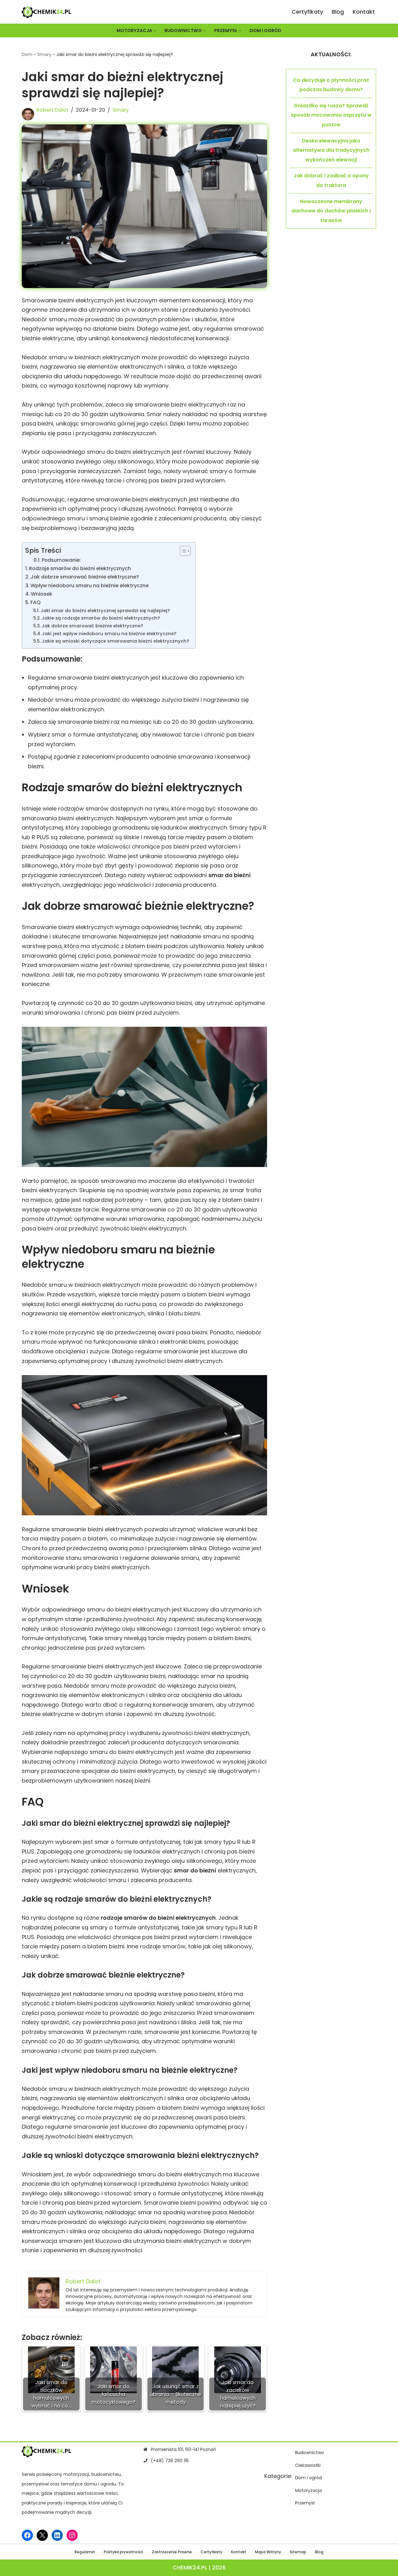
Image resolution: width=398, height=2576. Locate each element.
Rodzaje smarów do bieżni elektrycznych (80, 568)
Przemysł (305, 2503)
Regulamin (85, 2552)
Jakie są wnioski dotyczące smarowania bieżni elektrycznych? (115, 641)
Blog (338, 12)
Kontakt (364, 12)
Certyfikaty (307, 12)
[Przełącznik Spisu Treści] (182, 551)
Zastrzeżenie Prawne (172, 2552)
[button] (155, 31)
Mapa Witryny (268, 2552)
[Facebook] (27, 2535)
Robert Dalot (52, 110)
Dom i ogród (266, 30)
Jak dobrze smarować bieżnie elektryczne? (85, 577)
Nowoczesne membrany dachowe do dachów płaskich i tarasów (331, 211)
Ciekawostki (308, 2465)
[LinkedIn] (57, 2535)
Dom (27, 54)
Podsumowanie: (61, 560)
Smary (44, 54)
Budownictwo (310, 2453)
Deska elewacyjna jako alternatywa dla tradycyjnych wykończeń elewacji (331, 150)
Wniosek (42, 594)
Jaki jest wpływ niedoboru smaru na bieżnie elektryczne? (109, 634)
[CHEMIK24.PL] (47, 12)
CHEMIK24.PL (190, 2567)
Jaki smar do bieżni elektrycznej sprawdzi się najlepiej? (105, 611)
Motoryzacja (308, 2490)
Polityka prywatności (123, 2552)
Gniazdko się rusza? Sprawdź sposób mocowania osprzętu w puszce (331, 115)
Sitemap (298, 2552)
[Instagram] (72, 2535)
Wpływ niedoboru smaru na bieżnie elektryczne (90, 586)
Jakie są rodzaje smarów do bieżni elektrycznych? (101, 618)
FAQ (36, 602)
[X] (42, 2535)
